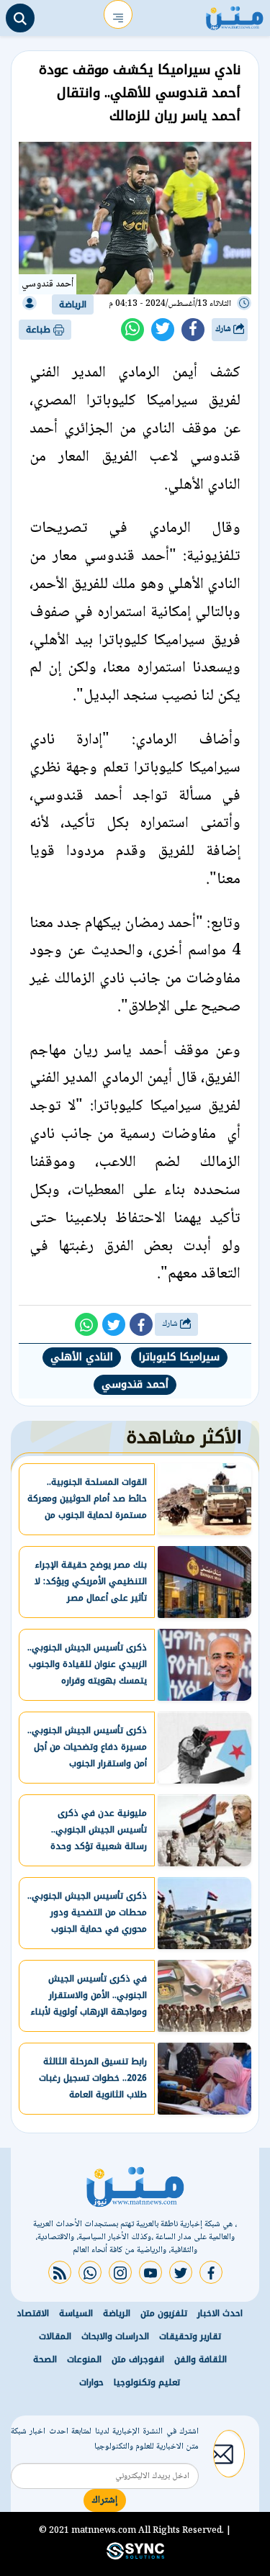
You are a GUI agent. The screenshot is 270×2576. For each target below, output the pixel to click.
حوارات (91, 2382)
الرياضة (73, 304)
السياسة (76, 2313)
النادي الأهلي (82, 1357)
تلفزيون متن (164, 2313)
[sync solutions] (135, 2557)
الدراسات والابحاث (115, 2336)
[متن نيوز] (235, 14)
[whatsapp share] (132, 330)
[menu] (118, 14)
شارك (224, 329)
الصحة (45, 2359)
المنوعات (84, 2359)
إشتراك (105, 2500)
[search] (20, 18)
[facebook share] (193, 330)
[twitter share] (163, 330)
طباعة (40, 330)
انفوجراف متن (138, 2359)
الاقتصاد (33, 2313)
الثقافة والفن (201, 2359)
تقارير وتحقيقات (190, 2336)
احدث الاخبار (220, 2313)
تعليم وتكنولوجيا (147, 2382)
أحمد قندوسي (135, 1384)
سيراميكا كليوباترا (179, 1357)
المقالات (55, 2336)
